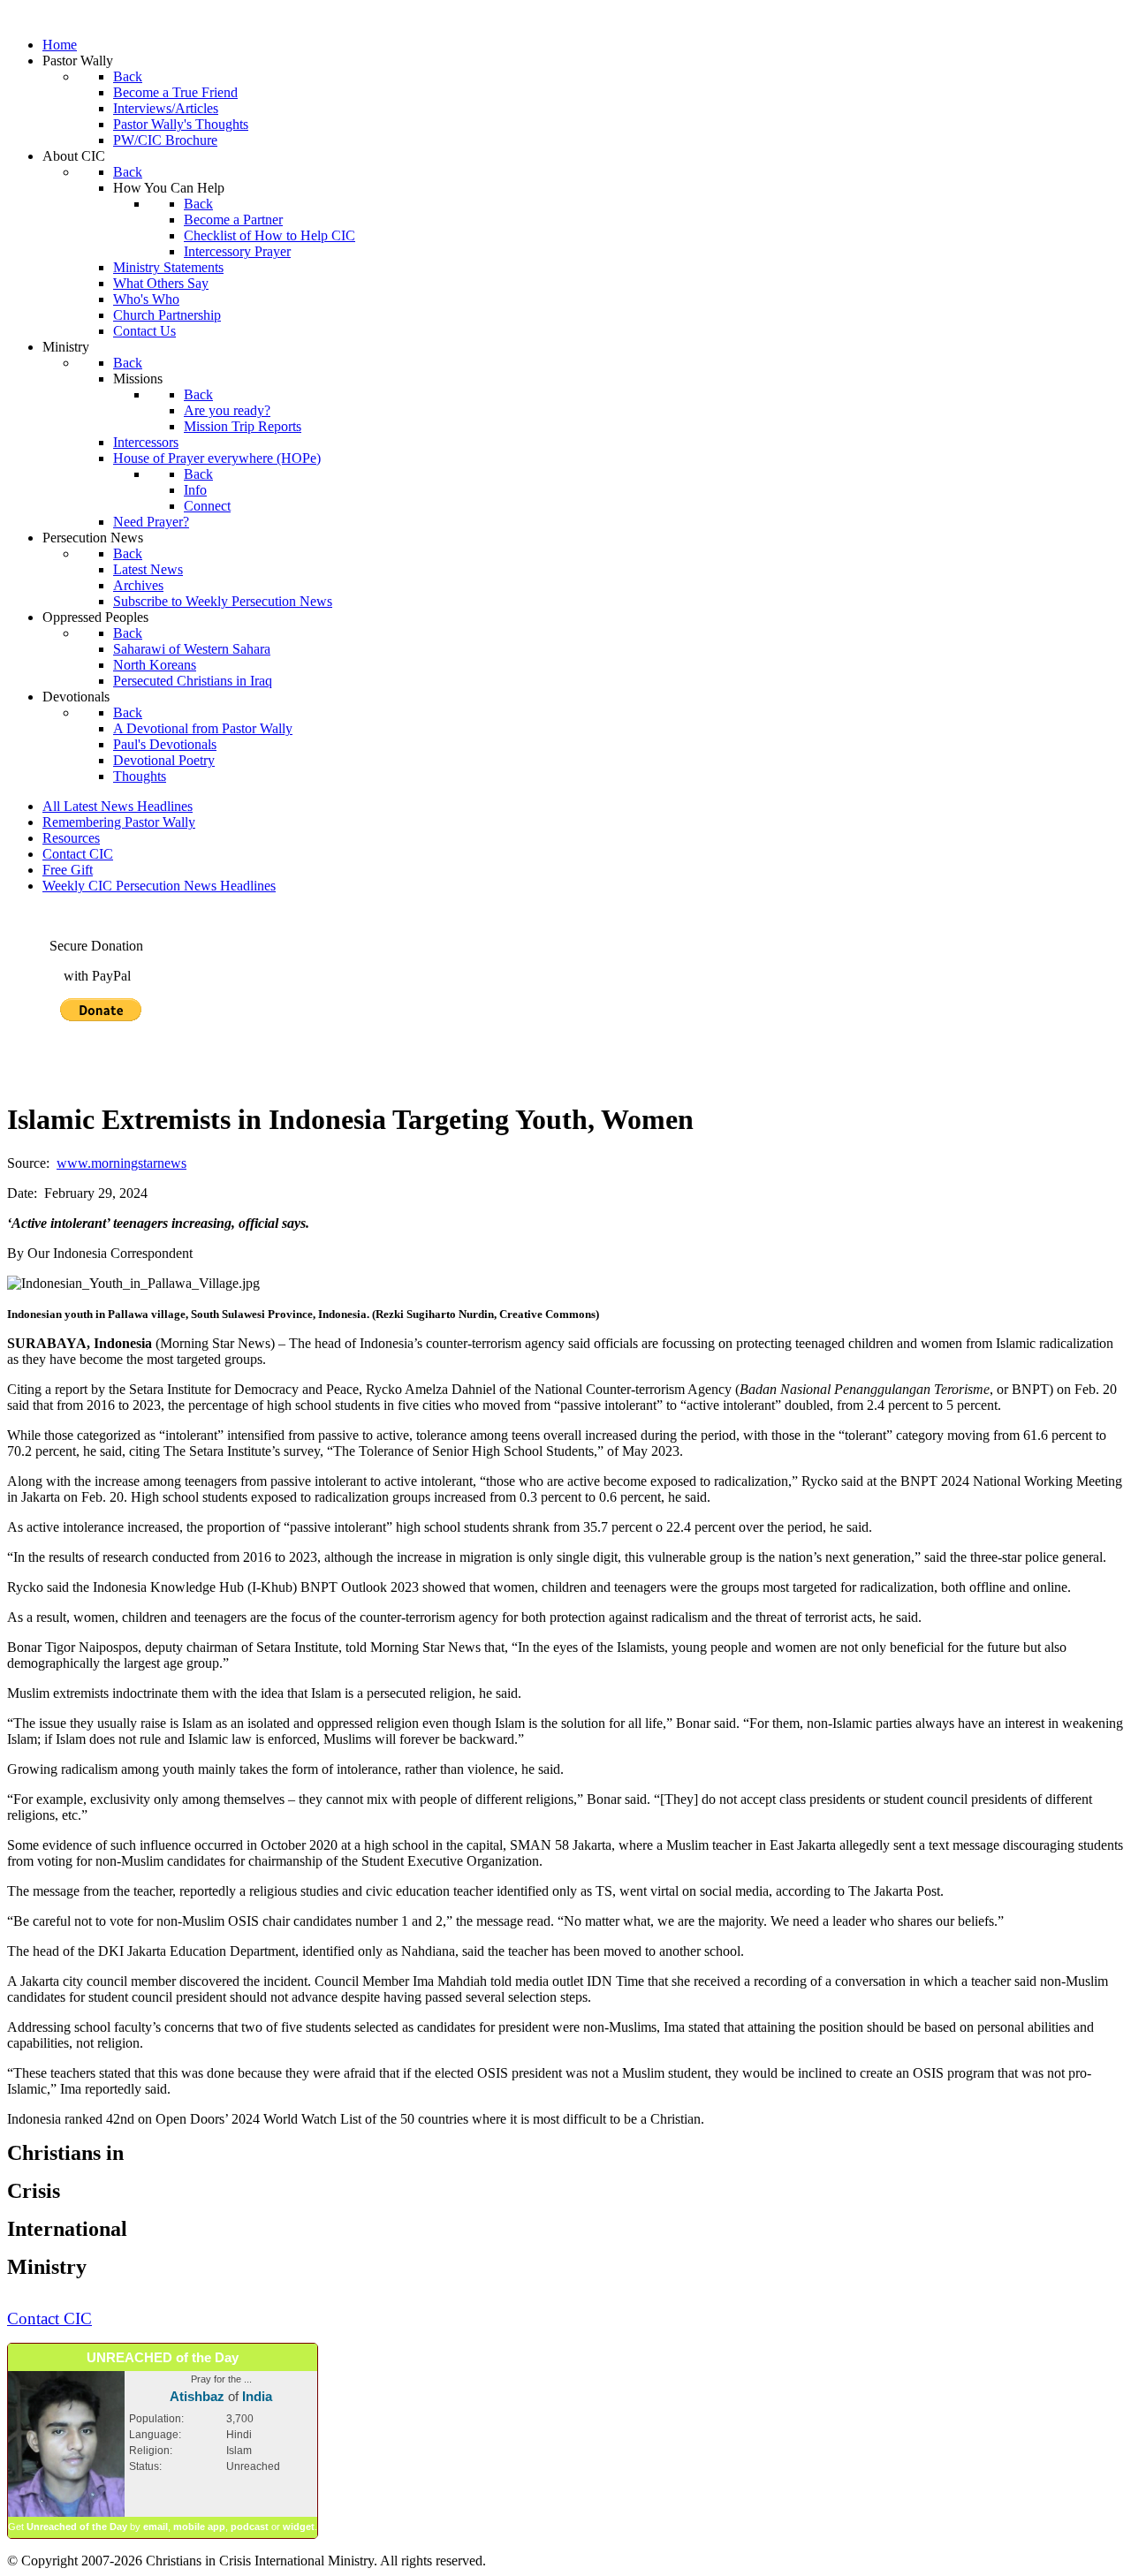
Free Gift (68, 870)
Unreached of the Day (77, 2527)
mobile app (199, 2527)
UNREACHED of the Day (163, 2357)
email (156, 2527)
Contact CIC (78, 854)
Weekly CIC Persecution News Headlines (159, 886)
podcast (250, 2527)
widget (299, 2527)
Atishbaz (197, 2396)
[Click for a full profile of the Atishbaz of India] (66, 2513)
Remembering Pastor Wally (119, 822)
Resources (71, 838)
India (257, 2396)
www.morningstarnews (121, 1163)
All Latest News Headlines (118, 806)
